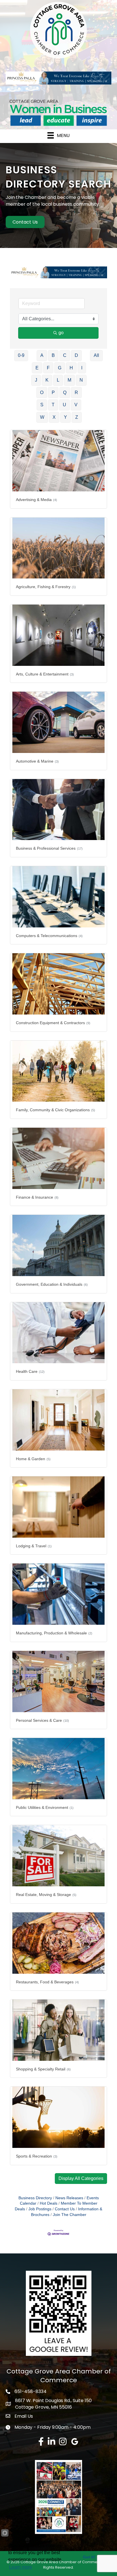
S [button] (42, 405)
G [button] (60, 368)
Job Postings (40, 2209)
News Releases (69, 2198)
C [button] (65, 355)
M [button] (69, 380)
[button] (81, 2179)
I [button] (82, 368)
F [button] (48, 368)
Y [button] (65, 417)
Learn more (21, 2567)
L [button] (58, 380)
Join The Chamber (70, 2215)
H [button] (71, 368)
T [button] (53, 405)
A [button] (42, 355)
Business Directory (35, 2198)
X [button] (54, 417)
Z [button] (77, 417)
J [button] (36, 380)
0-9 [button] (21, 355)
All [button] (96, 355)
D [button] (76, 355)
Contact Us (65, 2209)
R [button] (76, 392)
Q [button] (65, 392)
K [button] (47, 380)
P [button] (53, 392)
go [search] (61, 333)
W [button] (42, 417)
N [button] (81, 380)
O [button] (42, 392)
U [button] (64, 405)
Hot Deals (49, 2203)
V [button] (76, 405)
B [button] (53, 355)
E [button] (37, 368)
